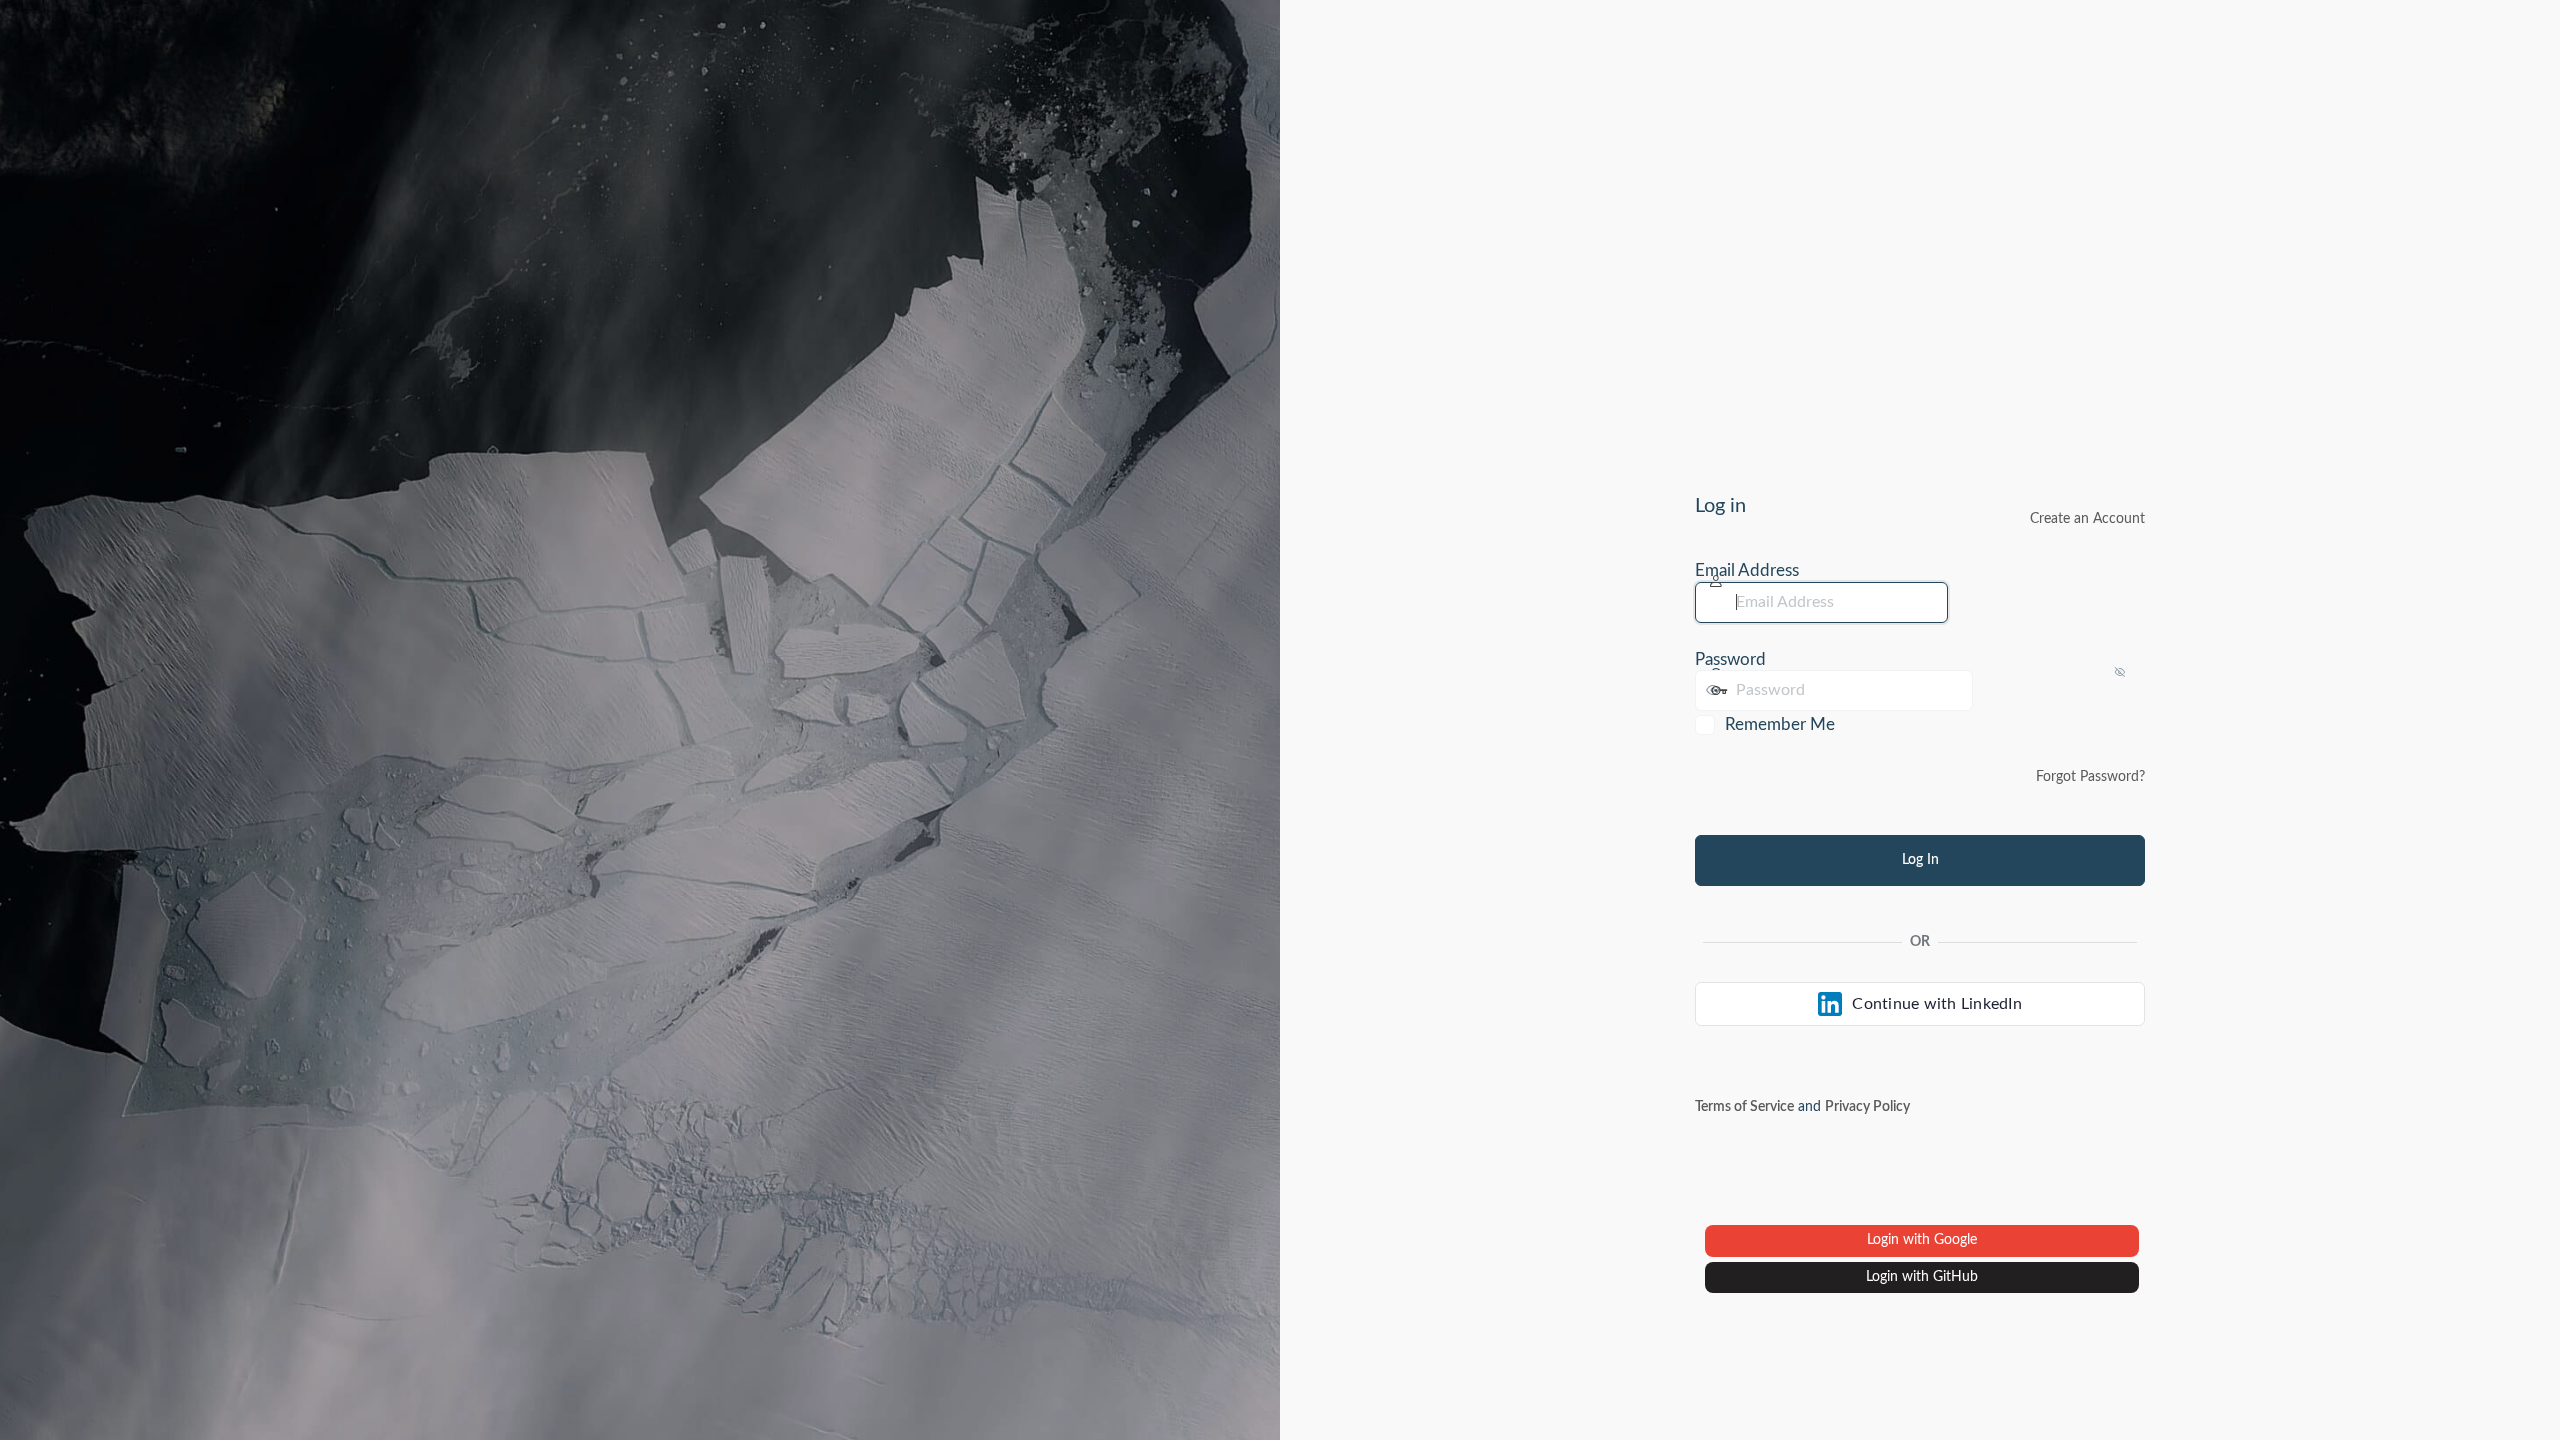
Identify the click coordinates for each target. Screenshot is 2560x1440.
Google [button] (1955, 1240)
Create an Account (2087, 519)
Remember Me (1780, 724)
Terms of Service (1744, 1107)
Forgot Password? (2090, 777)
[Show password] (1993, 690)
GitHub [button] (1955, 1277)
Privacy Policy (1867, 1107)
